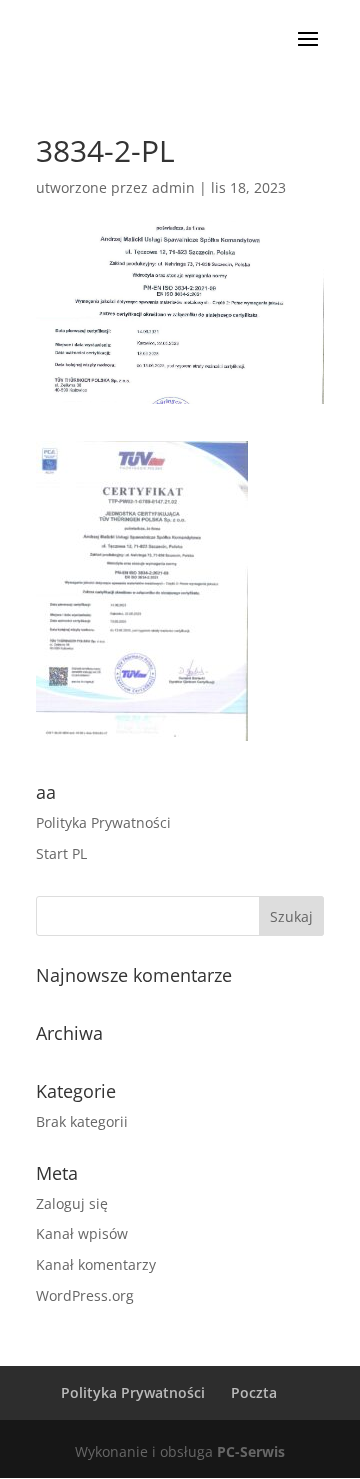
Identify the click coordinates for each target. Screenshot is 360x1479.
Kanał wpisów (82, 1233)
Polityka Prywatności (103, 822)
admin (173, 187)
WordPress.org (85, 1295)
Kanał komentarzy (96, 1264)
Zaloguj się (72, 1203)
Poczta (254, 1392)
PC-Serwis (251, 1451)
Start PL (61, 853)
